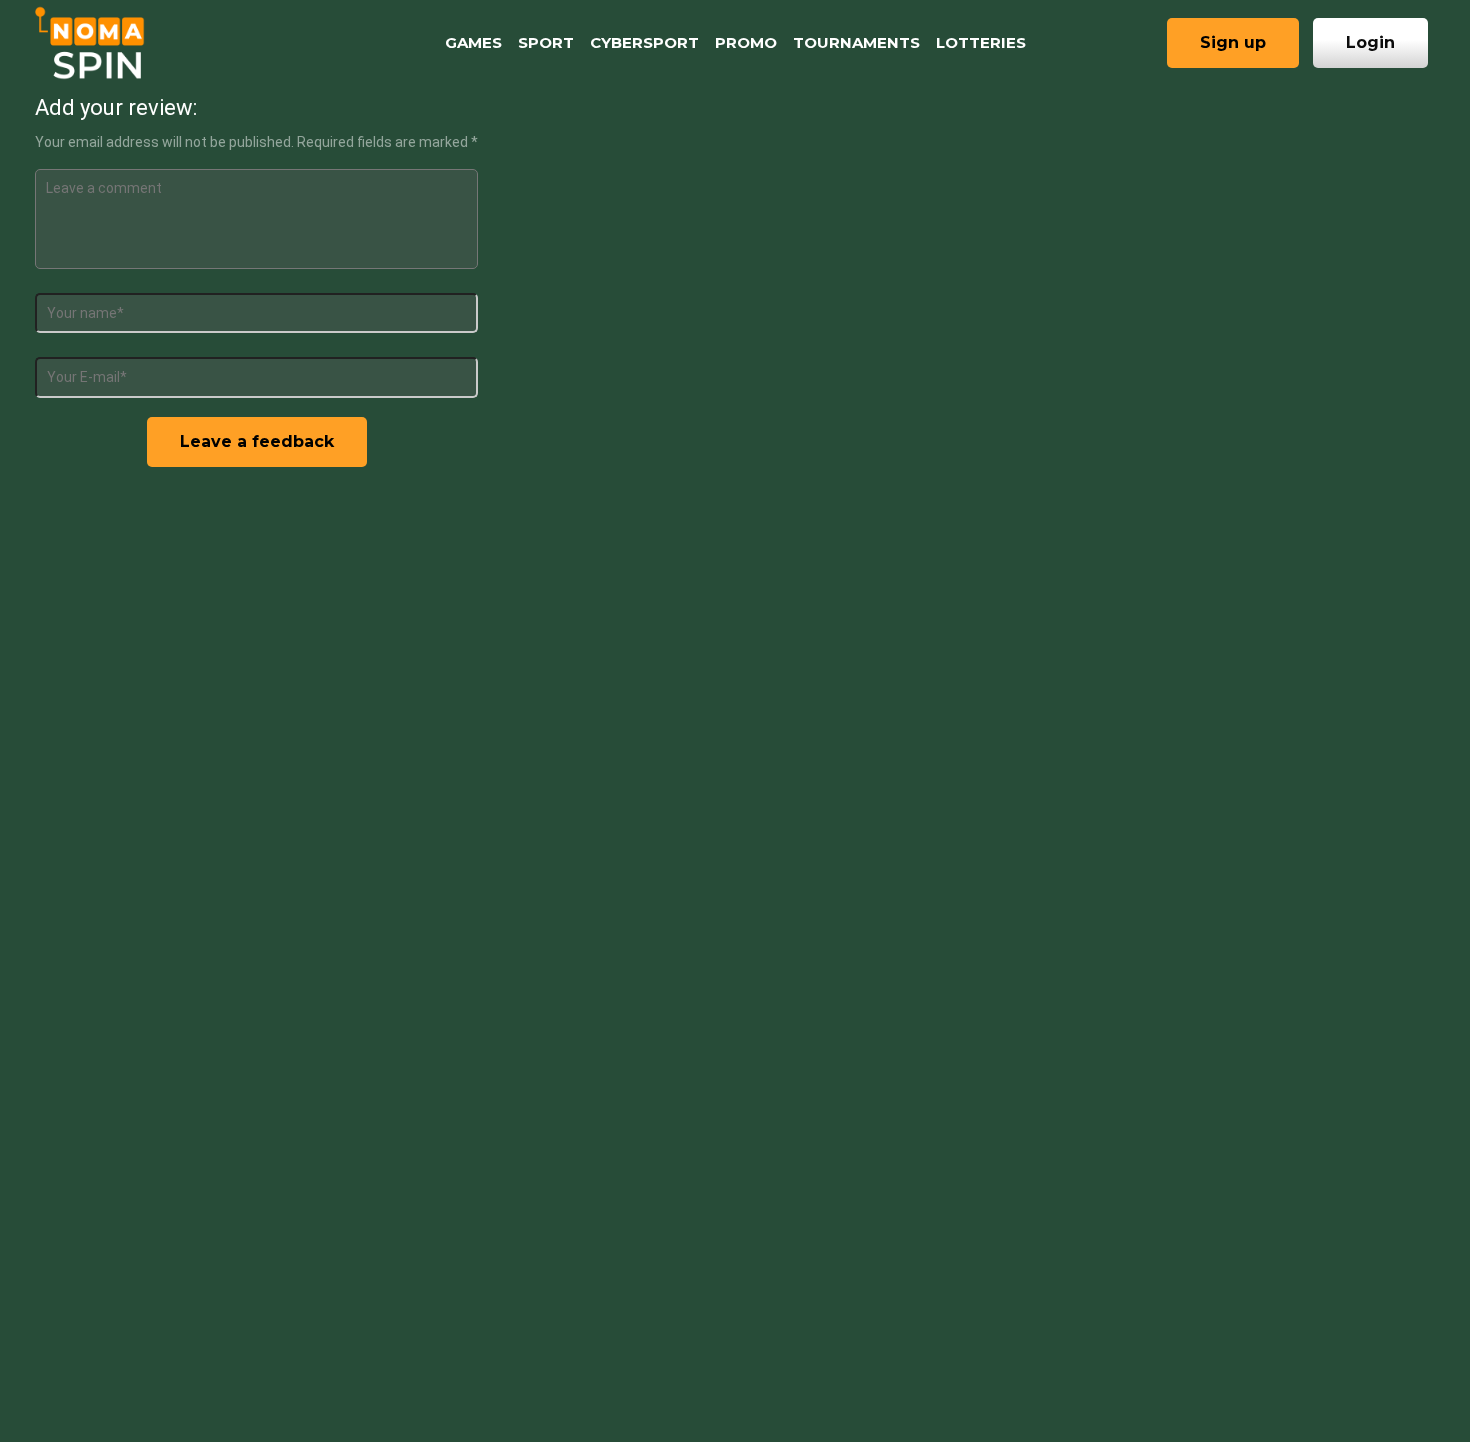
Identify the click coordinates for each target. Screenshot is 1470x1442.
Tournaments (856, 42)
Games (473, 42)
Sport (546, 42)
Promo (746, 42)
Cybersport (644, 42)
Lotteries (981, 42)
